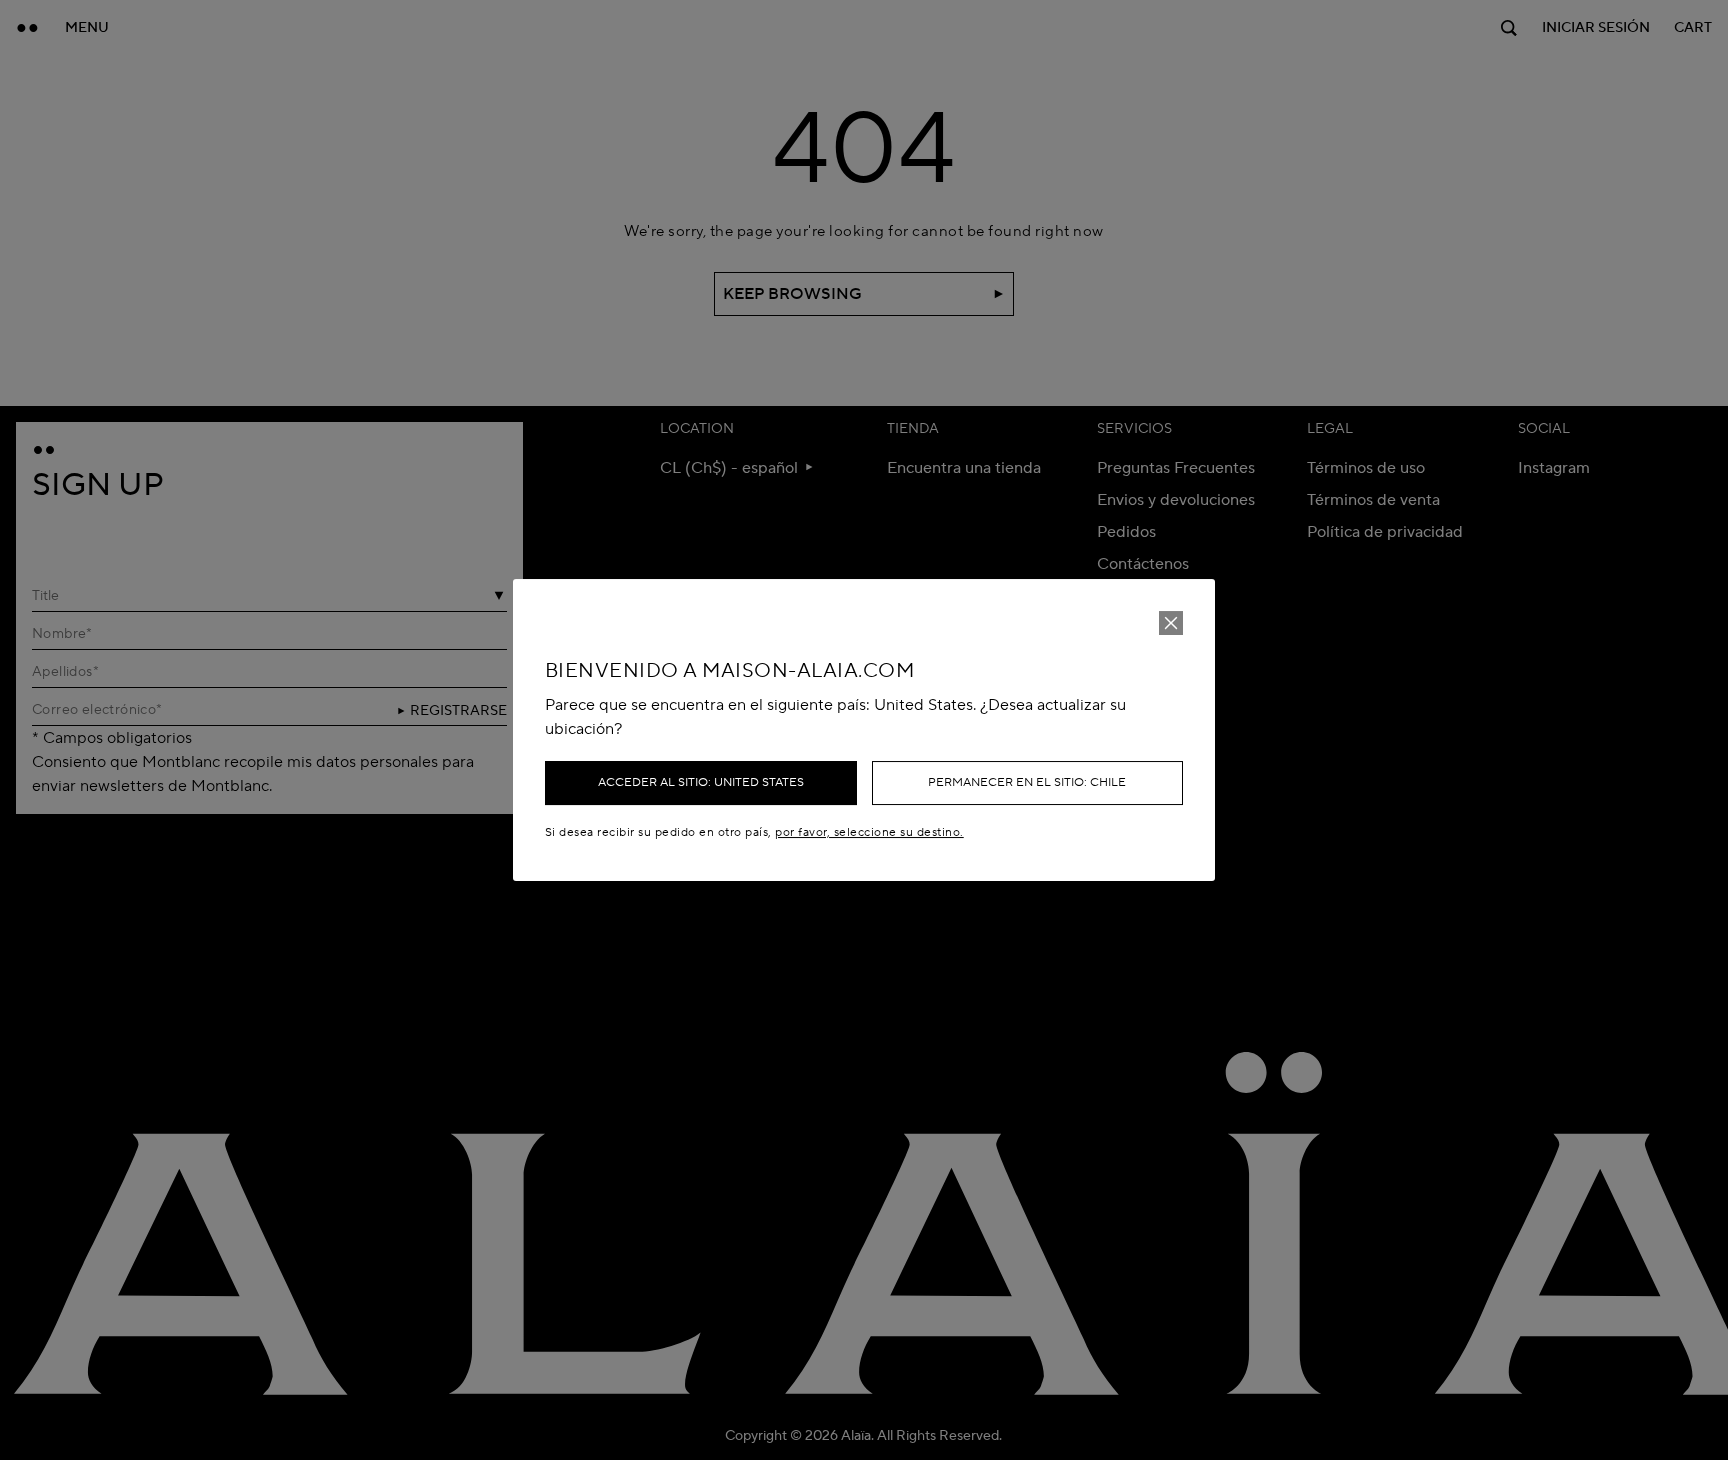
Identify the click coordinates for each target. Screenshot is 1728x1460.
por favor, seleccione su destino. (869, 832)
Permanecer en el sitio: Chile (1027, 782)
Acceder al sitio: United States (701, 782)
